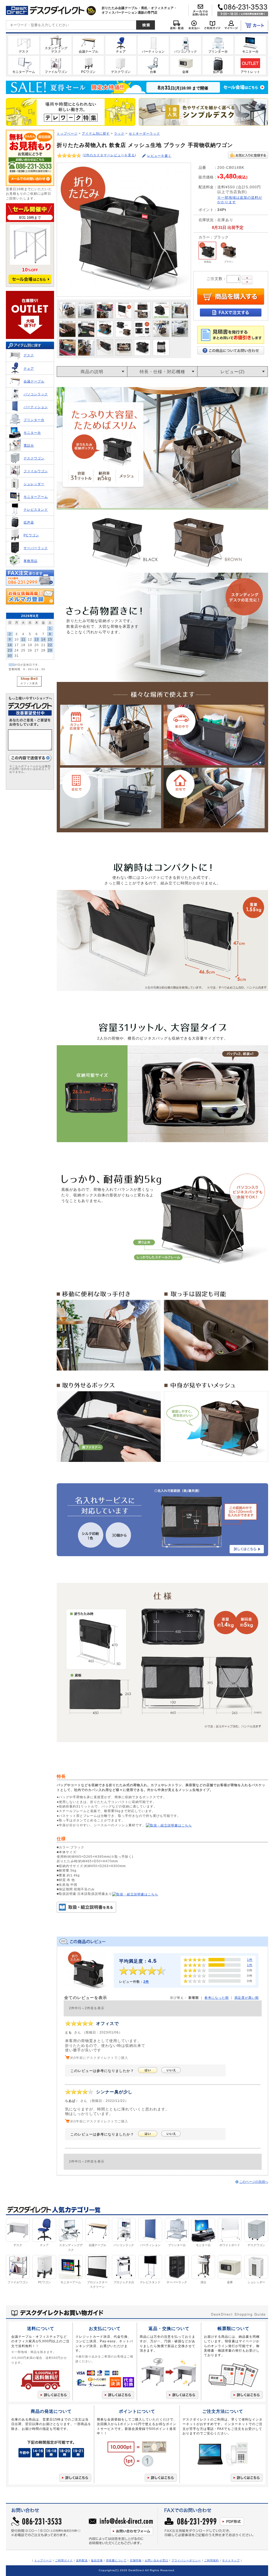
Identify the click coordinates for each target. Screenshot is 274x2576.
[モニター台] (250, 45)
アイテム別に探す (96, 133)
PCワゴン (31, 535)
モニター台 (32, 433)
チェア (29, 368)
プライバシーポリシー (186, 2560)
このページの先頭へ (254, 2182)
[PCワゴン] (88, 65)
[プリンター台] (218, 45)
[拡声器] (218, 65)
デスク (29, 355)
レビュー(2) (233, 372)
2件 (146, 1982)
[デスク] (24, 45)
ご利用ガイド (64, 2560)
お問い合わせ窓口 (157, 2560)
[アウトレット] (250, 65)
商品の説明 (92, 372)
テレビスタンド (36, 510)
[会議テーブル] (88, 45)
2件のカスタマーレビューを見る (109, 155)
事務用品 (31, 561)
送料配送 (82, 2560)
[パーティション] (153, 45)
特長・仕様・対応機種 (162, 372)
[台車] (153, 65)
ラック (119, 133)
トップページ (67, 133)
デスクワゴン (34, 458)
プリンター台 (34, 420)
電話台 (29, 445)
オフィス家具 (29, 683)
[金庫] (186, 65)
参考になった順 (217, 1998)
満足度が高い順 (247, 1998)
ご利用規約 (212, 2560)
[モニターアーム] (24, 65)
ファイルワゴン (36, 471)
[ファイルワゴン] (56, 65)
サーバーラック (36, 548)
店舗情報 (136, 2560)
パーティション (36, 407)
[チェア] (121, 45)
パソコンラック (36, 394)
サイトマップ (231, 2560)
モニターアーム (36, 497)
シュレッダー (34, 484)
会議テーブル (34, 381)
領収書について (116, 2560)
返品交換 (97, 2560)
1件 (250, 1960)
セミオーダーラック (144, 133)
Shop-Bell (29, 679)
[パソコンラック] (186, 45)
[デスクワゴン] (121, 65)
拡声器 (29, 522)
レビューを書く (159, 156)
